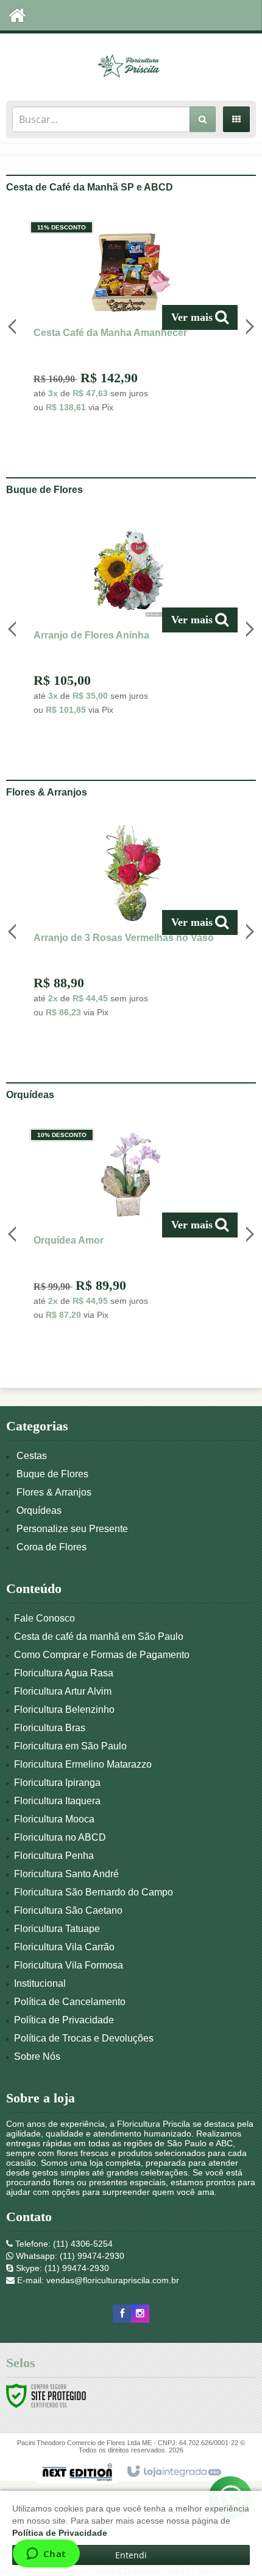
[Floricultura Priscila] (131, 64)
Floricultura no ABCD (60, 1837)
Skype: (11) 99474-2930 (61, 2268)
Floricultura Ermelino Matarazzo (83, 1764)
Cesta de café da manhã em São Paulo (99, 1636)
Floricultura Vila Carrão (64, 1947)
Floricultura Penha (54, 1856)
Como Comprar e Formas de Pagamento (102, 1655)
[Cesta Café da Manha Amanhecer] (131, 320)
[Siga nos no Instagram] (140, 2314)
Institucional (40, 1983)
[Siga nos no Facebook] (122, 2314)
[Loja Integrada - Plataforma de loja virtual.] (173, 2472)
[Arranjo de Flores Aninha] (131, 622)
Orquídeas (39, 1510)
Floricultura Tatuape (57, 1929)
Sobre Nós (37, 2056)
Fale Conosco (44, 1618)
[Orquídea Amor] (131, 1227)
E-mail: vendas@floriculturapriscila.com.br (97, 2280)
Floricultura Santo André (66, 1874)
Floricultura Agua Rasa (64, 1673)
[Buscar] (203, 119)
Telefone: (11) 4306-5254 (63, 2244)
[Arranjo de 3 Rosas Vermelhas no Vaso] (131, 925)
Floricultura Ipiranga (57, 1783)
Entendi (131, 2555)
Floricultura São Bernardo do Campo (94, 1892)
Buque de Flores (52, 1474)
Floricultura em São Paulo (70, 1746)
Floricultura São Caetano (68, 1910)
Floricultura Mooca (54, 1819)
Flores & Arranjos (54, 1492)
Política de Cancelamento (70, 2002)
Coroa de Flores (51, 1547)
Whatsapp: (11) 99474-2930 (69, 2256)
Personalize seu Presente (72, 1529)
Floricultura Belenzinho (64, 1710)
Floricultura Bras (50, 1728)
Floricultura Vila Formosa (69, 1965)
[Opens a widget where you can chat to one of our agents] (46, 2555)
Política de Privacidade (64, 2020)
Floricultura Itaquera (57, 1801)
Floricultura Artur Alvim (63, 1691)
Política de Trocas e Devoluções (84, 2038)
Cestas (32, 1456)
